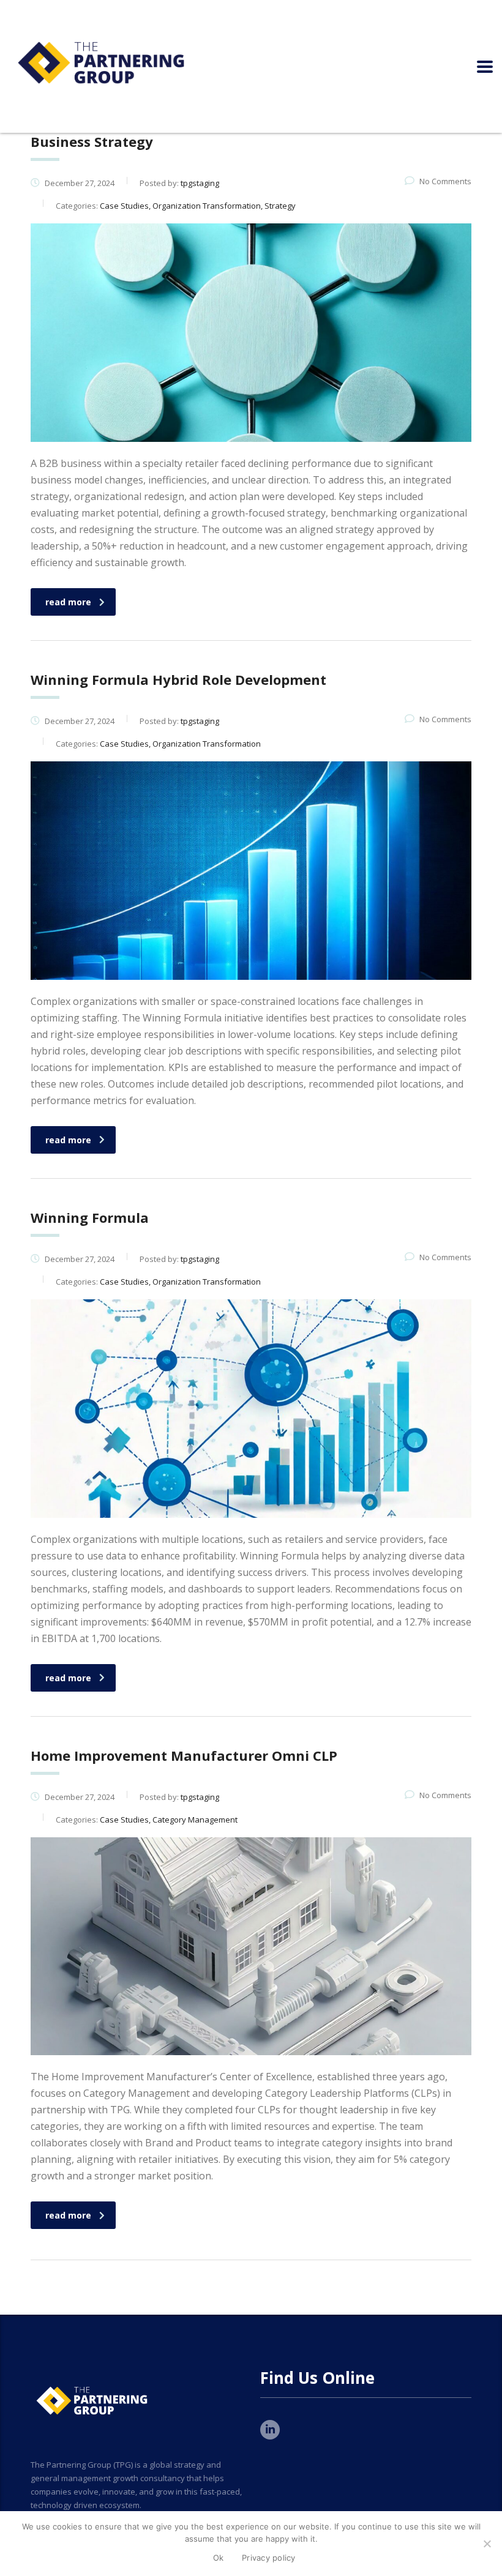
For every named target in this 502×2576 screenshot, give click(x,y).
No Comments (445, 181)
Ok (219, 2558)
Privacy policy (269, 2558)
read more (68, 602)
